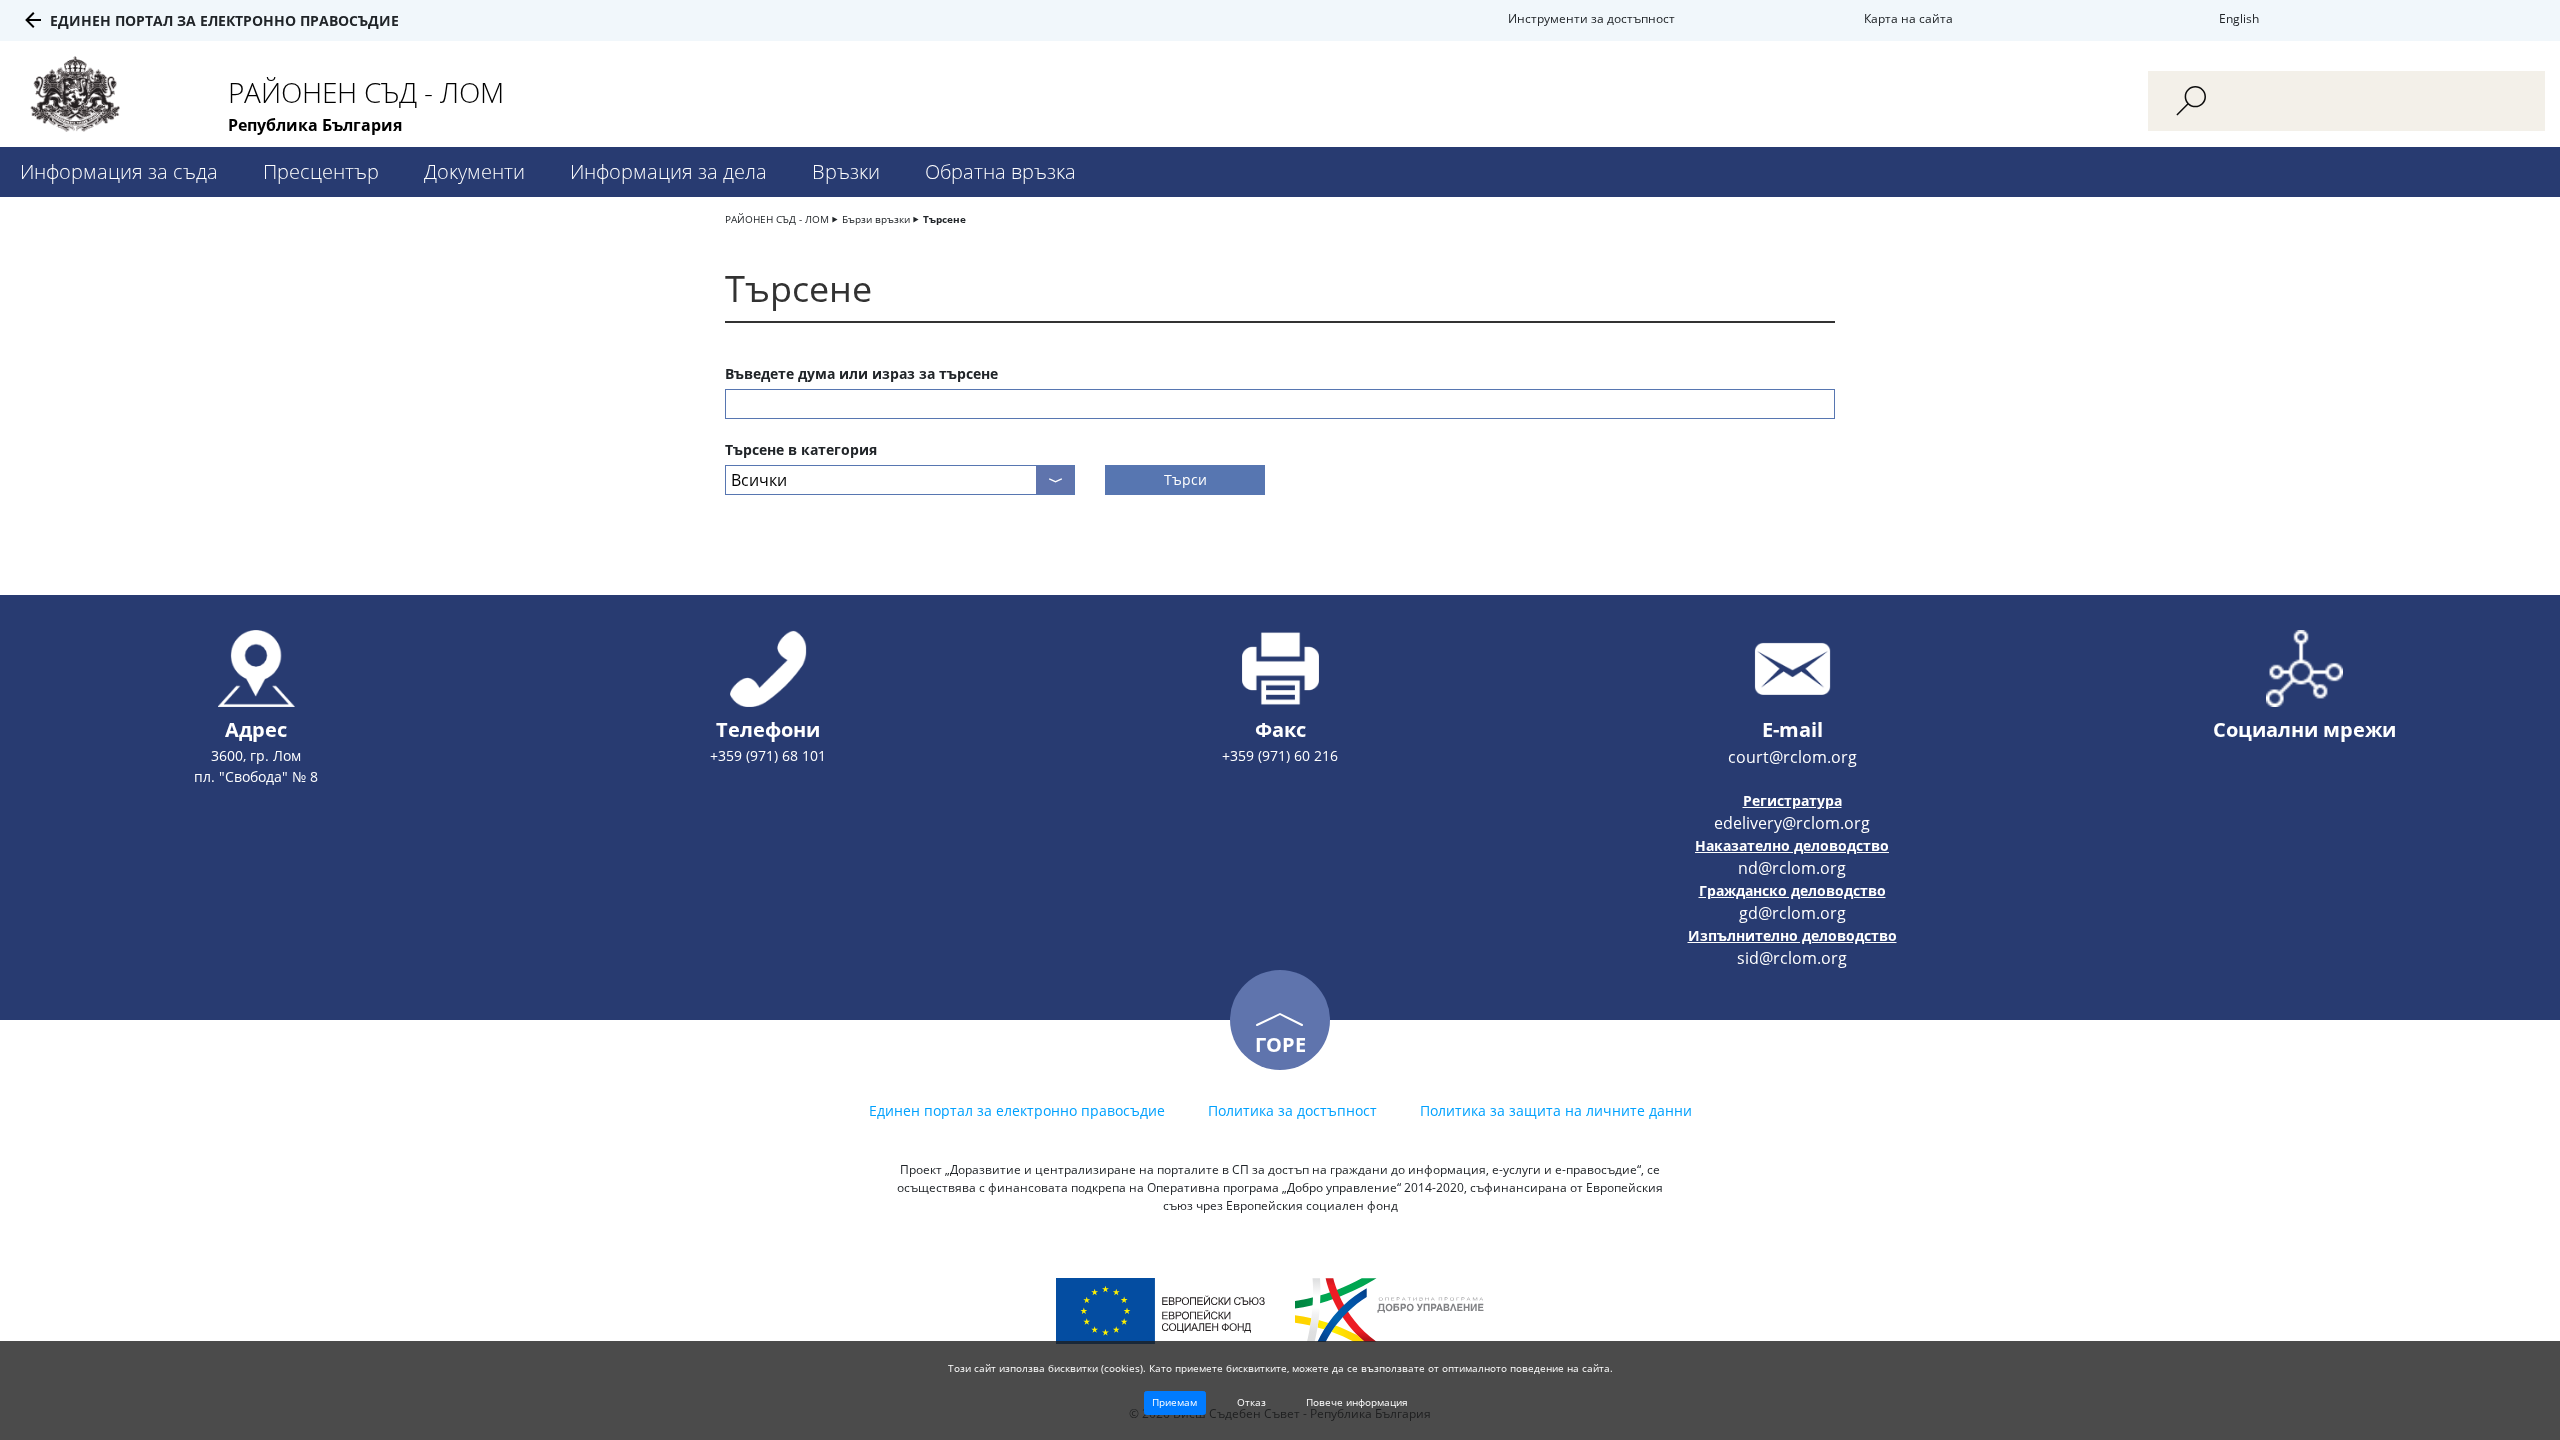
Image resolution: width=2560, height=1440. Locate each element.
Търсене (944, 219)
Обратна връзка (1000, 171)
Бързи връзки (876, 219)
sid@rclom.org (1792, 958)
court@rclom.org (1792, 757)
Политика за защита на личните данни (1556, 1110)
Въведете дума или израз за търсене (861, 373)
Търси (1185, 479)
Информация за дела (668, 171)
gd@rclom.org (1792, 913)
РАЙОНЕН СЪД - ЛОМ (777, 219)
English (2239, 18)
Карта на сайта (1908, 18)
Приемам (1174, 1402)
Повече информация (1357, 1402)
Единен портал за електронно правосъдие (224, 20)
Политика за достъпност (1292, 1110)
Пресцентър (321, 171)
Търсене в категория (801, 449)
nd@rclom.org (1792, 868)
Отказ (1251, 1402)
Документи (474, 171)
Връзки (846, 171)
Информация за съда (119, 171)
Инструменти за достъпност (1591, 18)
